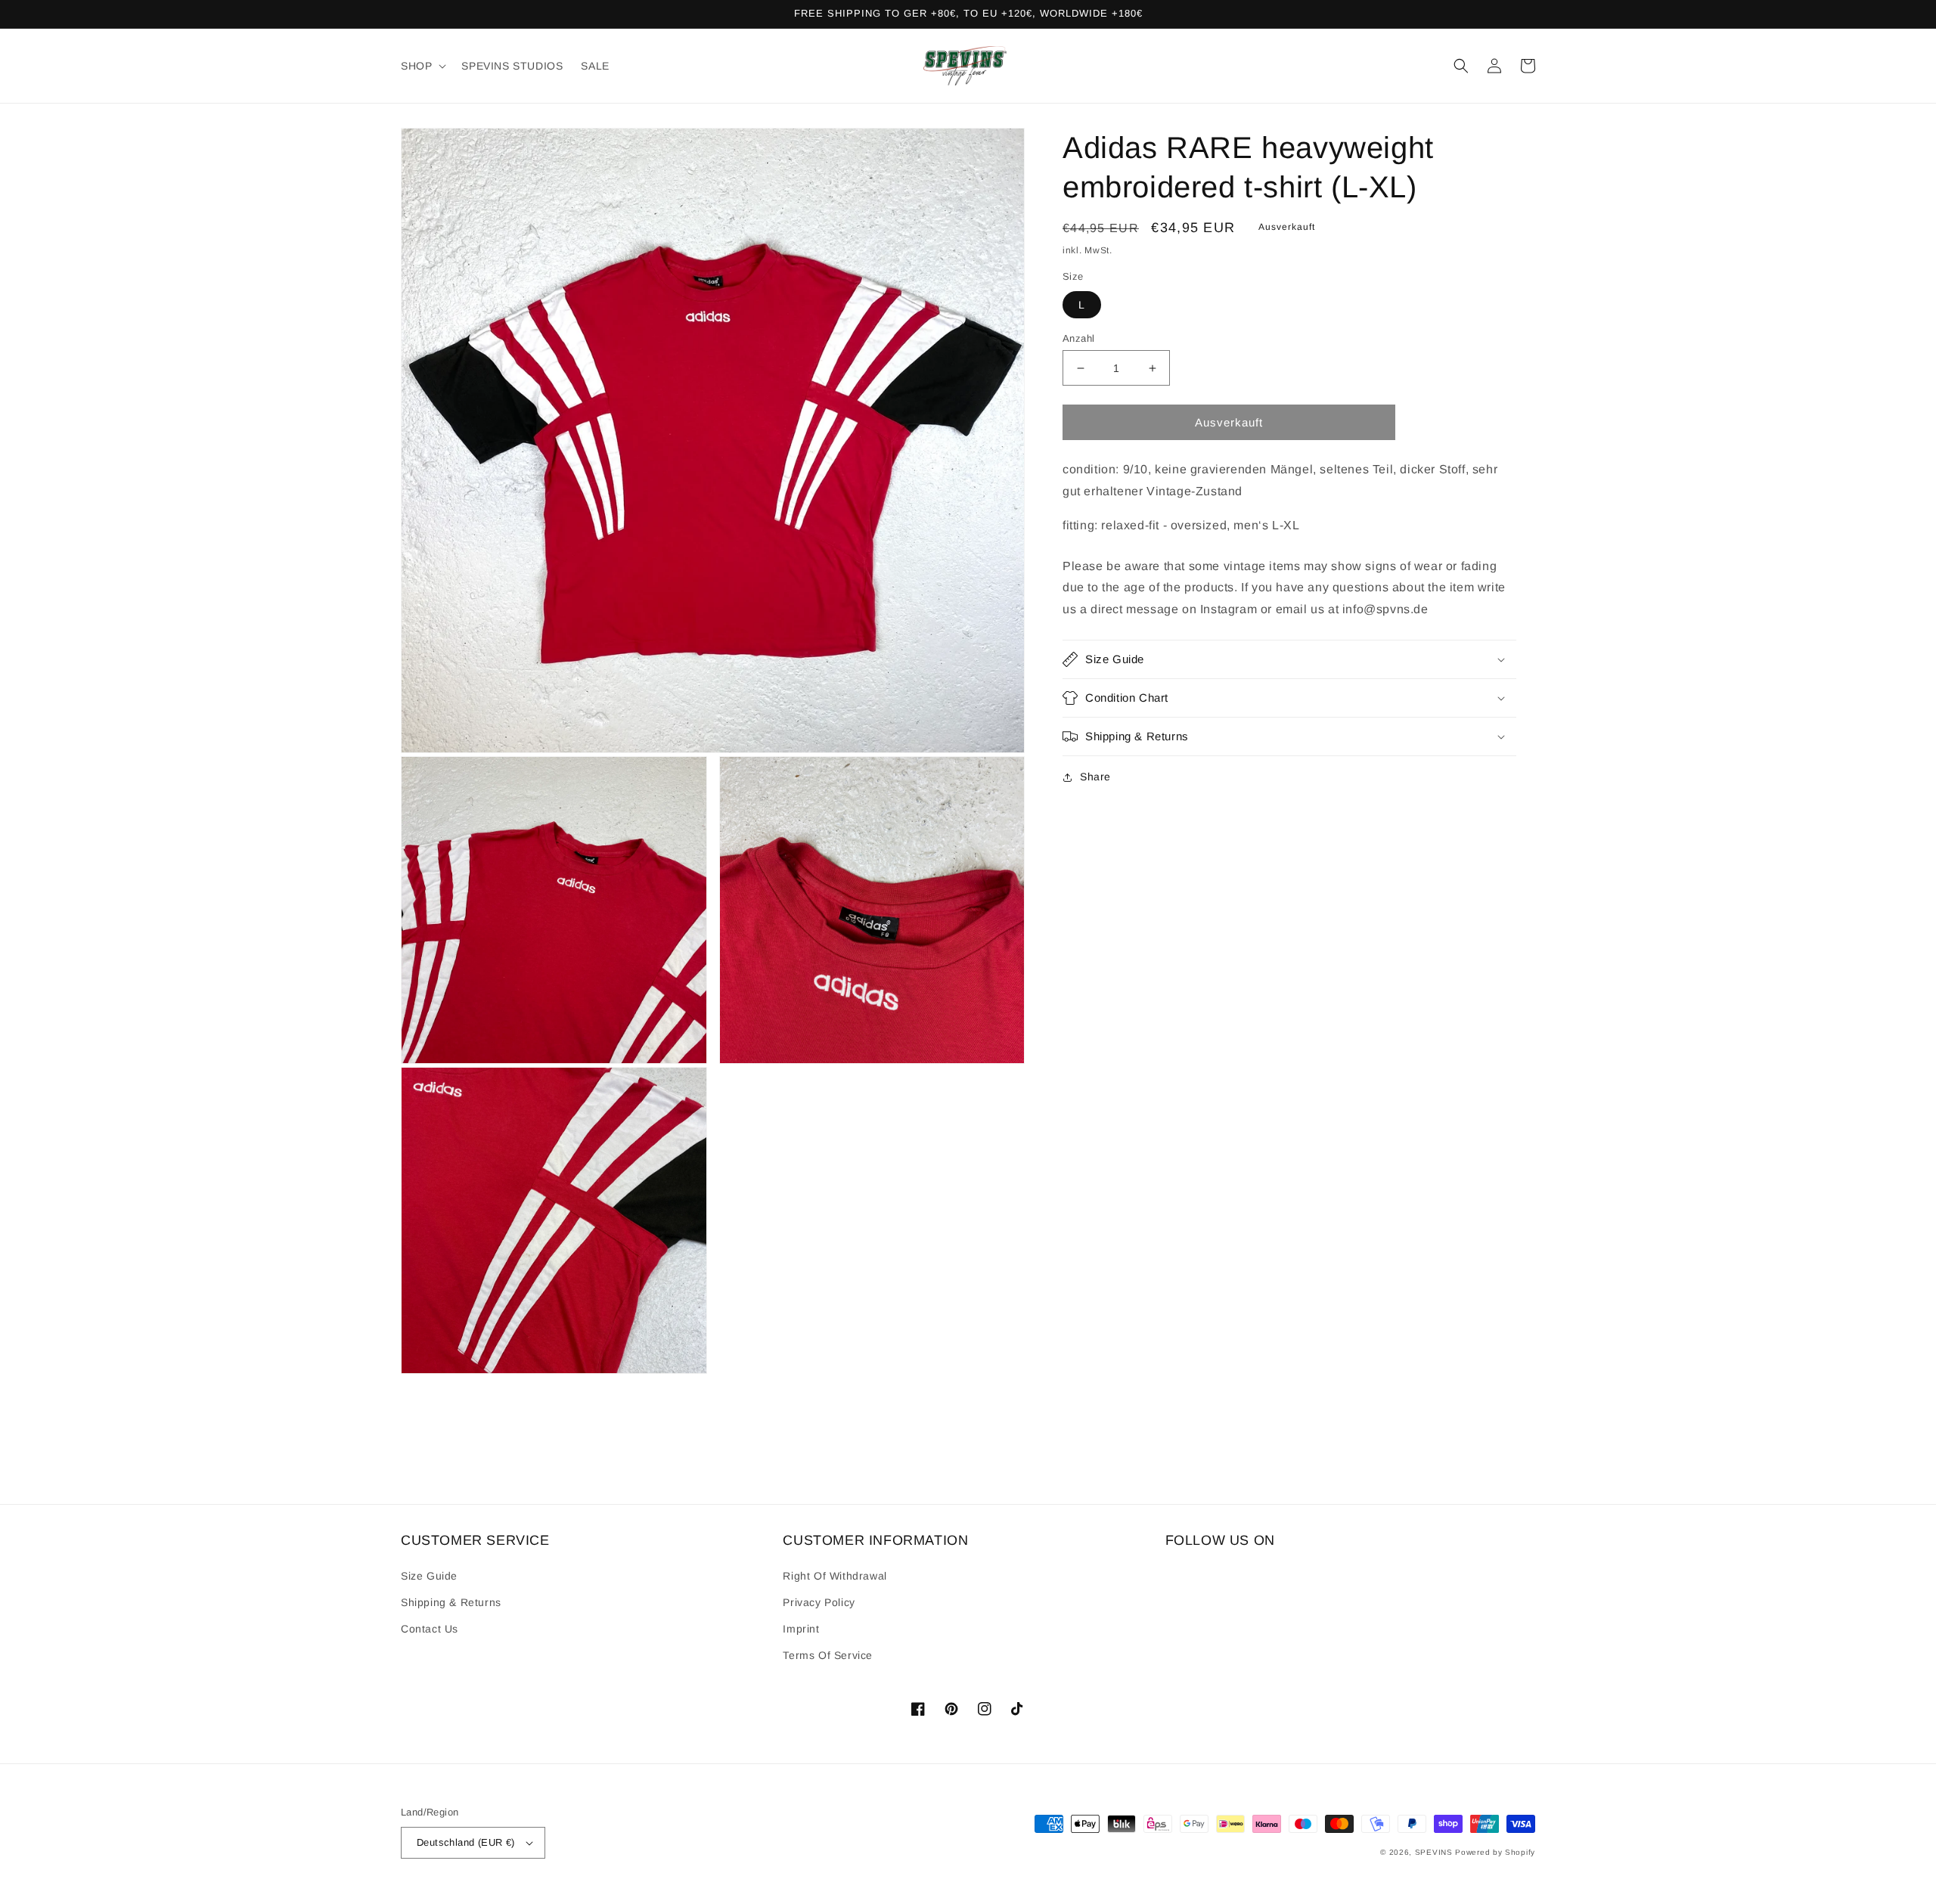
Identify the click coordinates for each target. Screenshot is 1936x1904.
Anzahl (1078, 338)
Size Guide (429, 1576)
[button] (422, 66)
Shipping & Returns (451, 1602)
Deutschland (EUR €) (466, 1842)
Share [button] (1095, 777)
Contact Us (430, 1629)
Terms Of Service (828, 1655)
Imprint (801, 1629)
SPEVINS (1435, 1852)
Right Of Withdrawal (835, 1576)
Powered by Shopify (1495, 1852)
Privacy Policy (819, 1602)
